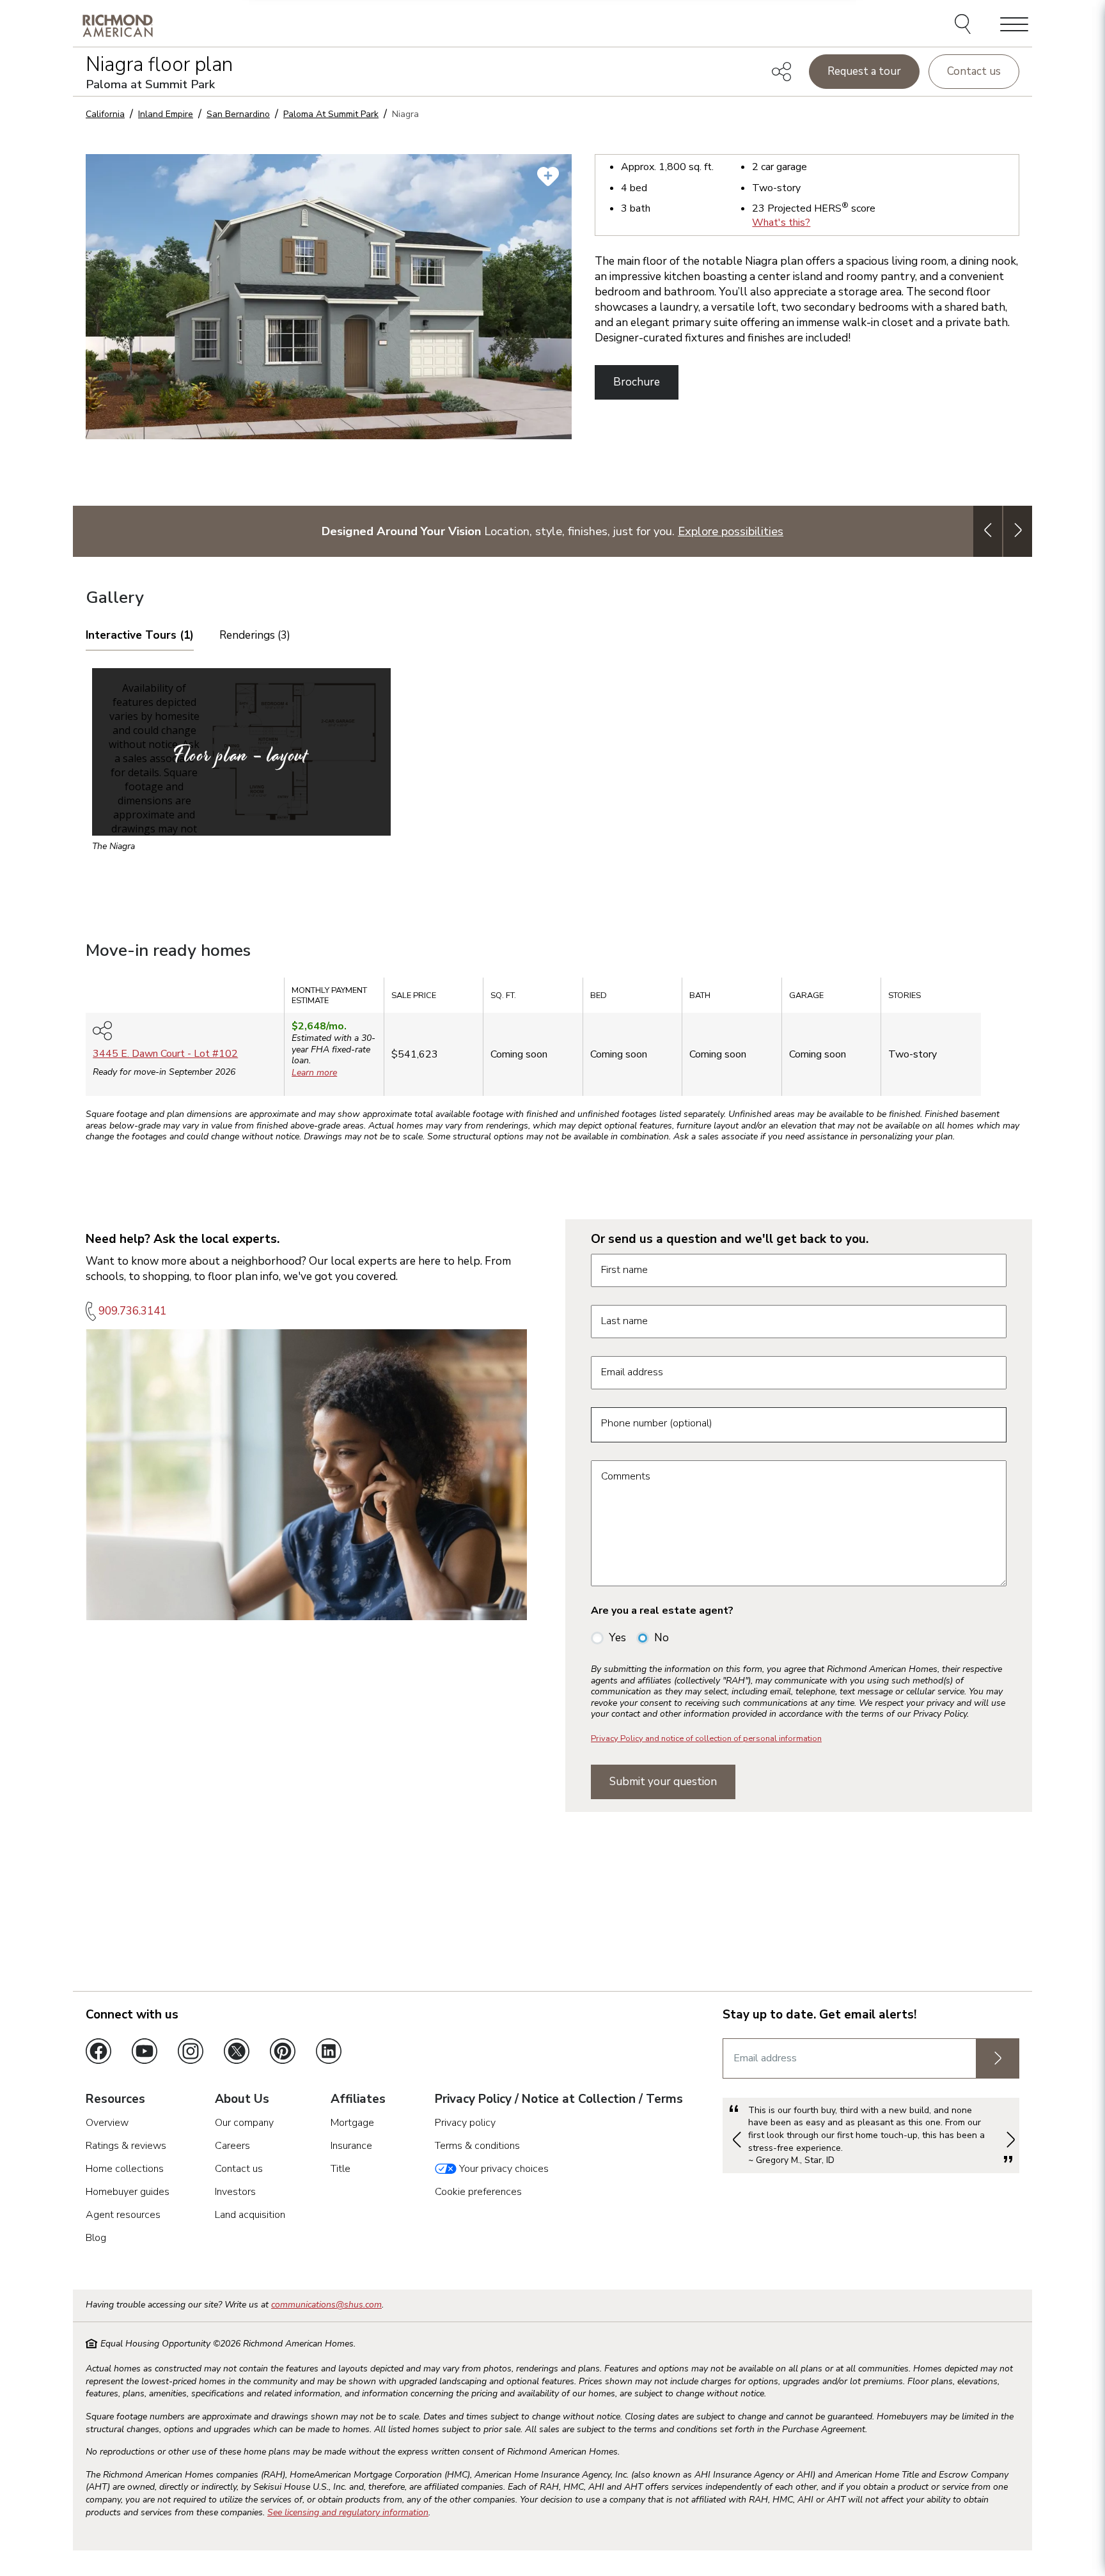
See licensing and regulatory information (348, 2512)
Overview (107, 2123)
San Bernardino (238, 114)
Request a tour (864, 71)
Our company (244, 2123)
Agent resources (123, 2215)
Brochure (637, 382)
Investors (235, 2192)
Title (341, 2169)
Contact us (974, 71)
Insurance (351, 2146)
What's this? (781, 222)
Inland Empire (166, 114)
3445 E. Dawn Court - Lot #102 (165, 1054)
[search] (965, 26)
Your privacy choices (503, 2169)
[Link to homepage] (118, 25)
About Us (242, 2100)
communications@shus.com (326, 2305)
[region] (552, 1041)
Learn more (314, 1073)
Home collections (125, 2169)
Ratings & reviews (126, 2146)
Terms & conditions (477, 2146)
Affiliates (358, 2100)
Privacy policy (465, 2123)
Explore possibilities (731, 531)
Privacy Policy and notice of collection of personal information (706, 1738)
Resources (115, 2100)
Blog (96, 2238)
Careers (232, 2146)
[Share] (781, 72)
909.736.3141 (132, 1311)
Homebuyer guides (128, 2192)
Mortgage (352, 2123)
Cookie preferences (478, 2192)
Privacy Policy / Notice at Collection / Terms (559, 2100)
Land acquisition (250, 2215)
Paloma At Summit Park (331, 114)
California (105, 114)
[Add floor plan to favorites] (548, 176)
